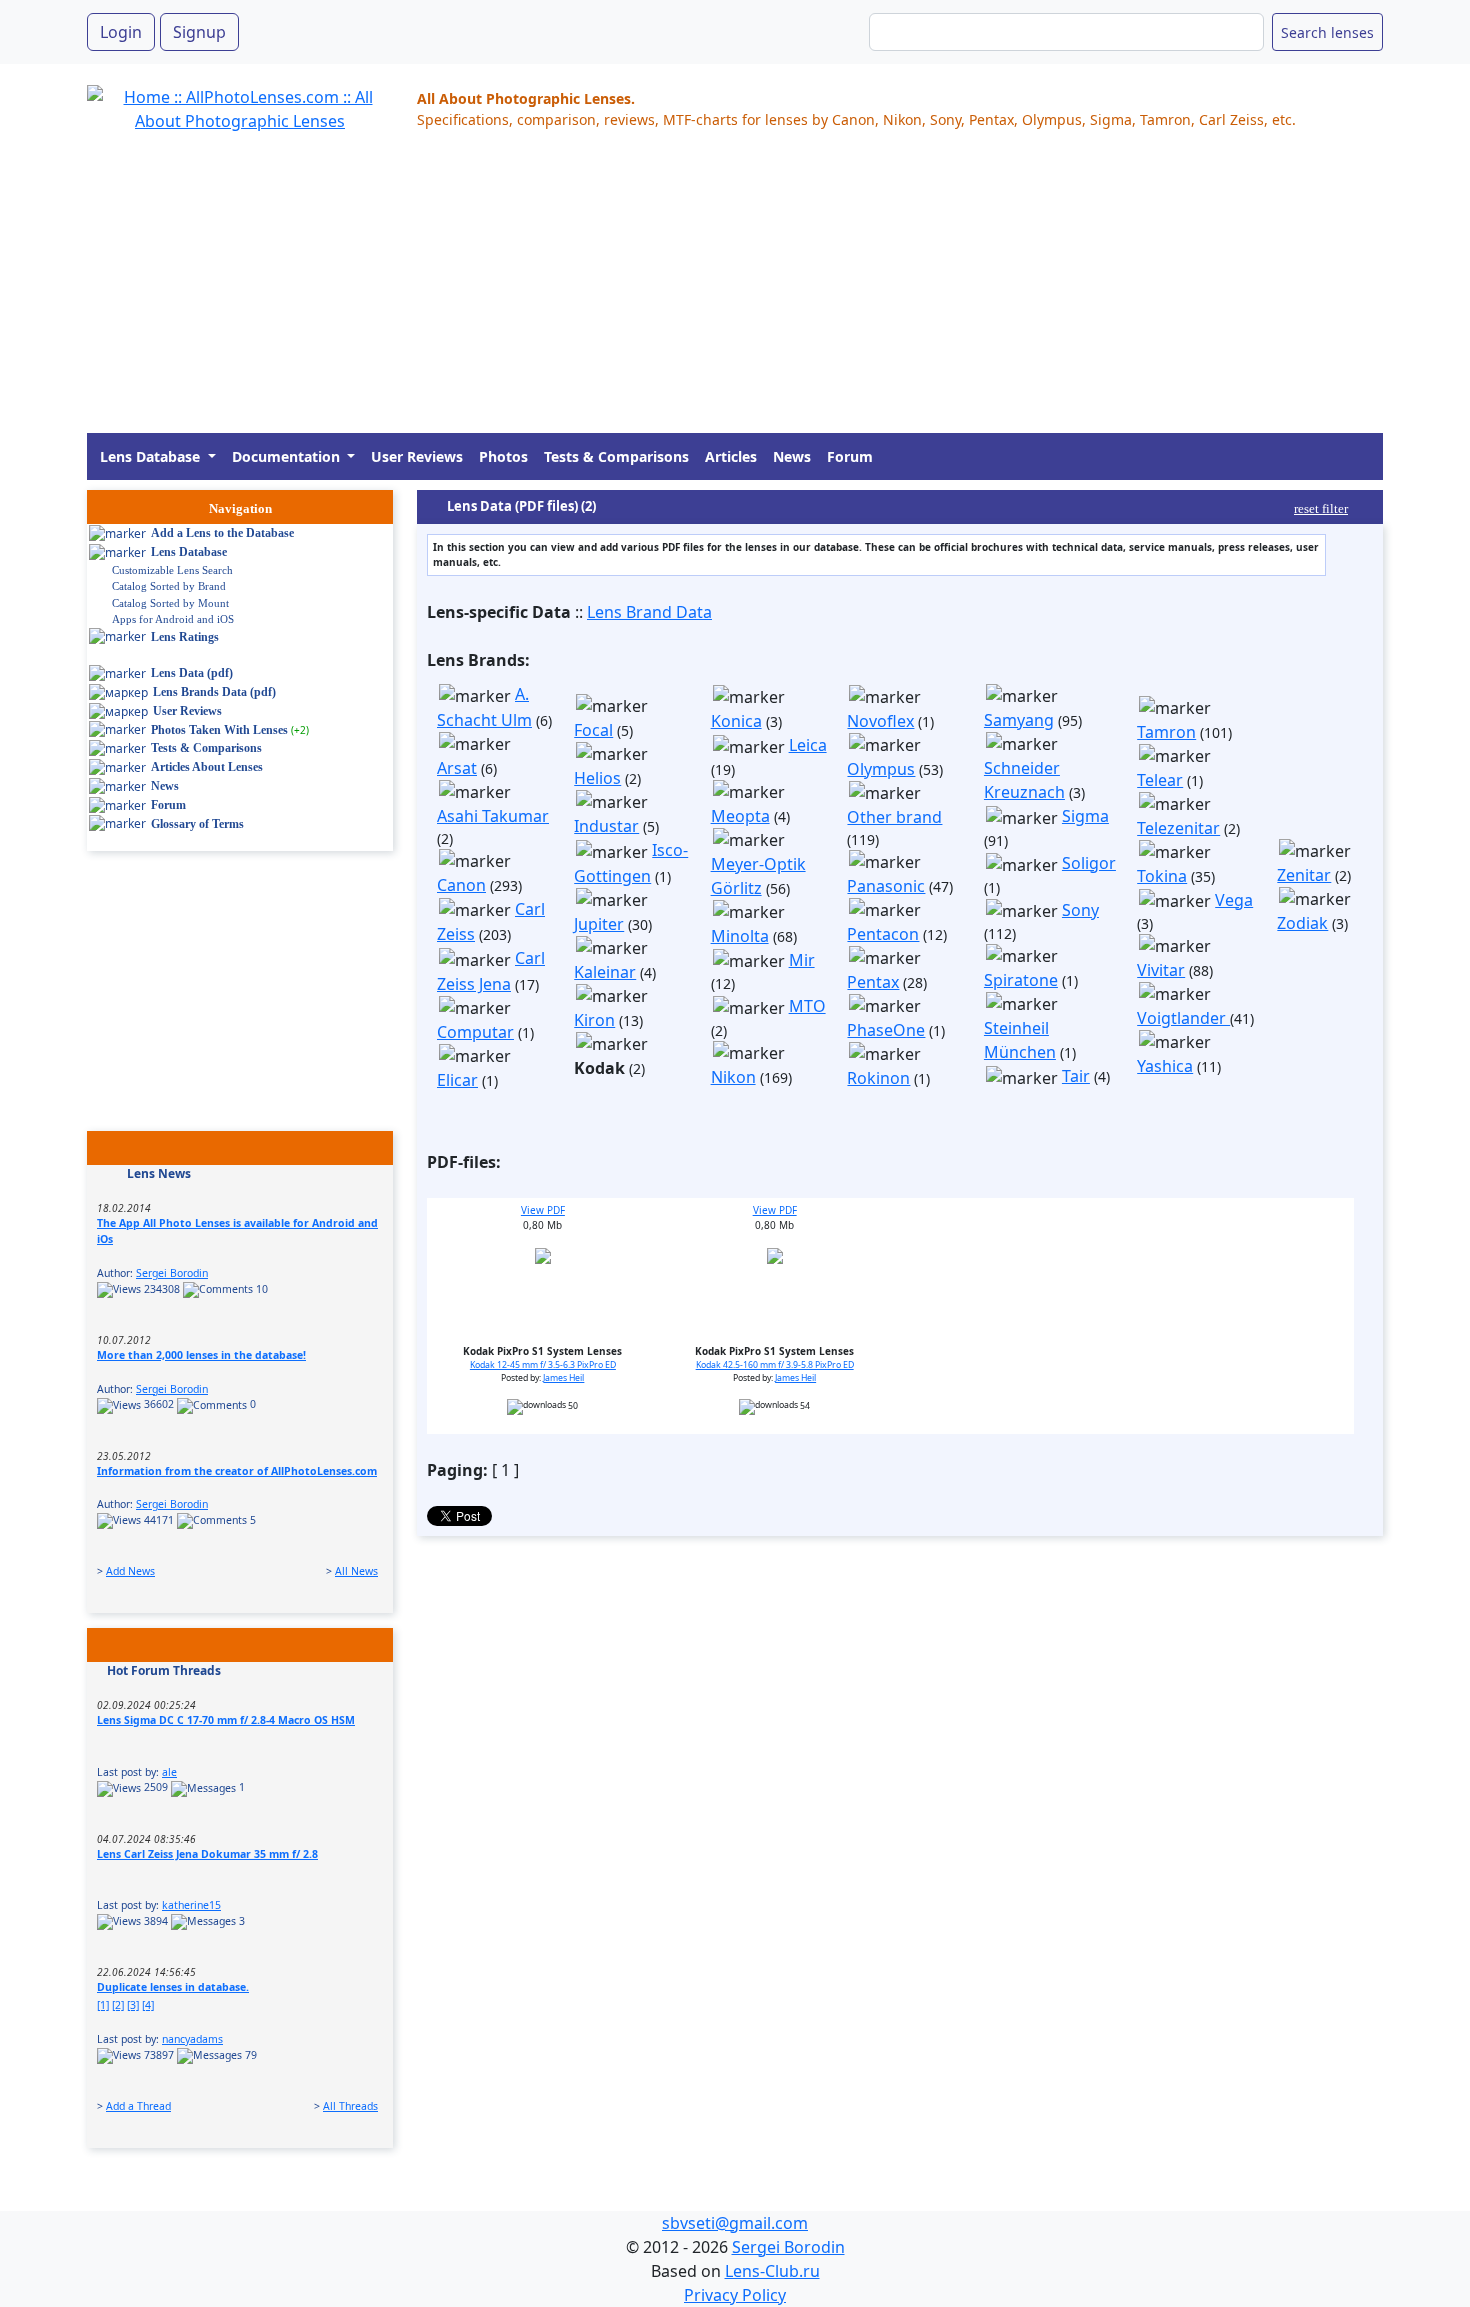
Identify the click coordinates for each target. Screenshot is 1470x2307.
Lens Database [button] (152, 456)
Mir (802, 960)
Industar (606, 826)
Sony (1080, 910)
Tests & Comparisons (616, 456)
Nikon (733, 1077)
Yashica (1165, 1066)
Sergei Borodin (172, 1273)
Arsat (457, 768)
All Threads (350, 2106)
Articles (731, 456)
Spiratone (1021, 980)
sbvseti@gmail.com (735, 2223)
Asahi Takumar (493, 816)
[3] (133, 2005)
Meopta (740, 816)
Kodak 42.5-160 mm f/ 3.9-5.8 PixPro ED (775, 1365)
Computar (475, 1032)
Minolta (740, 936)
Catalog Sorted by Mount (170, 603)
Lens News (159, 1173)
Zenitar (1304, 875)
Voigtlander (1183, 1018)
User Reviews (417, 456)
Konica (736, 721)
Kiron (594, 1020)
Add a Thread (138, 2106)
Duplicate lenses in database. (173, 1987)
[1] (103, 2005)
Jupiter (599, 924)
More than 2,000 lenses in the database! (201, 1355)
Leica (808, 745)
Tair (1076, 1076)
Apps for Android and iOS (173, 619)
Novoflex (880, 721)
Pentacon (883, 934)
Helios (597, 778)
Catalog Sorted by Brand (169, 586)
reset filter (1321, 508)
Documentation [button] (288, 456)
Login (121, 32)
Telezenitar (1178, 828)
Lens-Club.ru (772, 2271)
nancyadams (192, 2039)
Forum (850, 456)
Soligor (1089, 863)
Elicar (457, 1080)
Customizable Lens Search (172, 570)
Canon (461, 885)
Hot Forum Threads (164, 1670)
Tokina (1162, 876)
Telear (1160, 780)
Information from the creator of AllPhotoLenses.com (237, 1471)
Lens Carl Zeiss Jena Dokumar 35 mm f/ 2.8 (207, 1854)
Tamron (1166, 732)
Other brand (894, 817)
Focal (593, 730)
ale (169, 1772)
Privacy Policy (735, 2295)
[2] (118, 2005)
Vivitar (1161, 970)
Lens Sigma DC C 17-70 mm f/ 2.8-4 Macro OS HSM (226, 1720)
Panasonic (886, 886)
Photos (503, 456)
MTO (807, 1006)
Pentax (873, 982)
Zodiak (1302, 923)
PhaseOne (886, 1030)
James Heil (563, 1378)
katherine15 (191, 1905)
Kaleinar (605, 972)
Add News (130, 1571)
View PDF (543, 1210)
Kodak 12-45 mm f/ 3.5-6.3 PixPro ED (543, 1365)
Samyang (1019, 720)
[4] (148, 2005)
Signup (199, 32)
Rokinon (878, 1078)
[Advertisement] (687, 293)
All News (356, 1571)
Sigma (1085, 816)
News (792, 456)
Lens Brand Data (649, 612)
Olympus (881, 769)
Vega (1234, 900)
